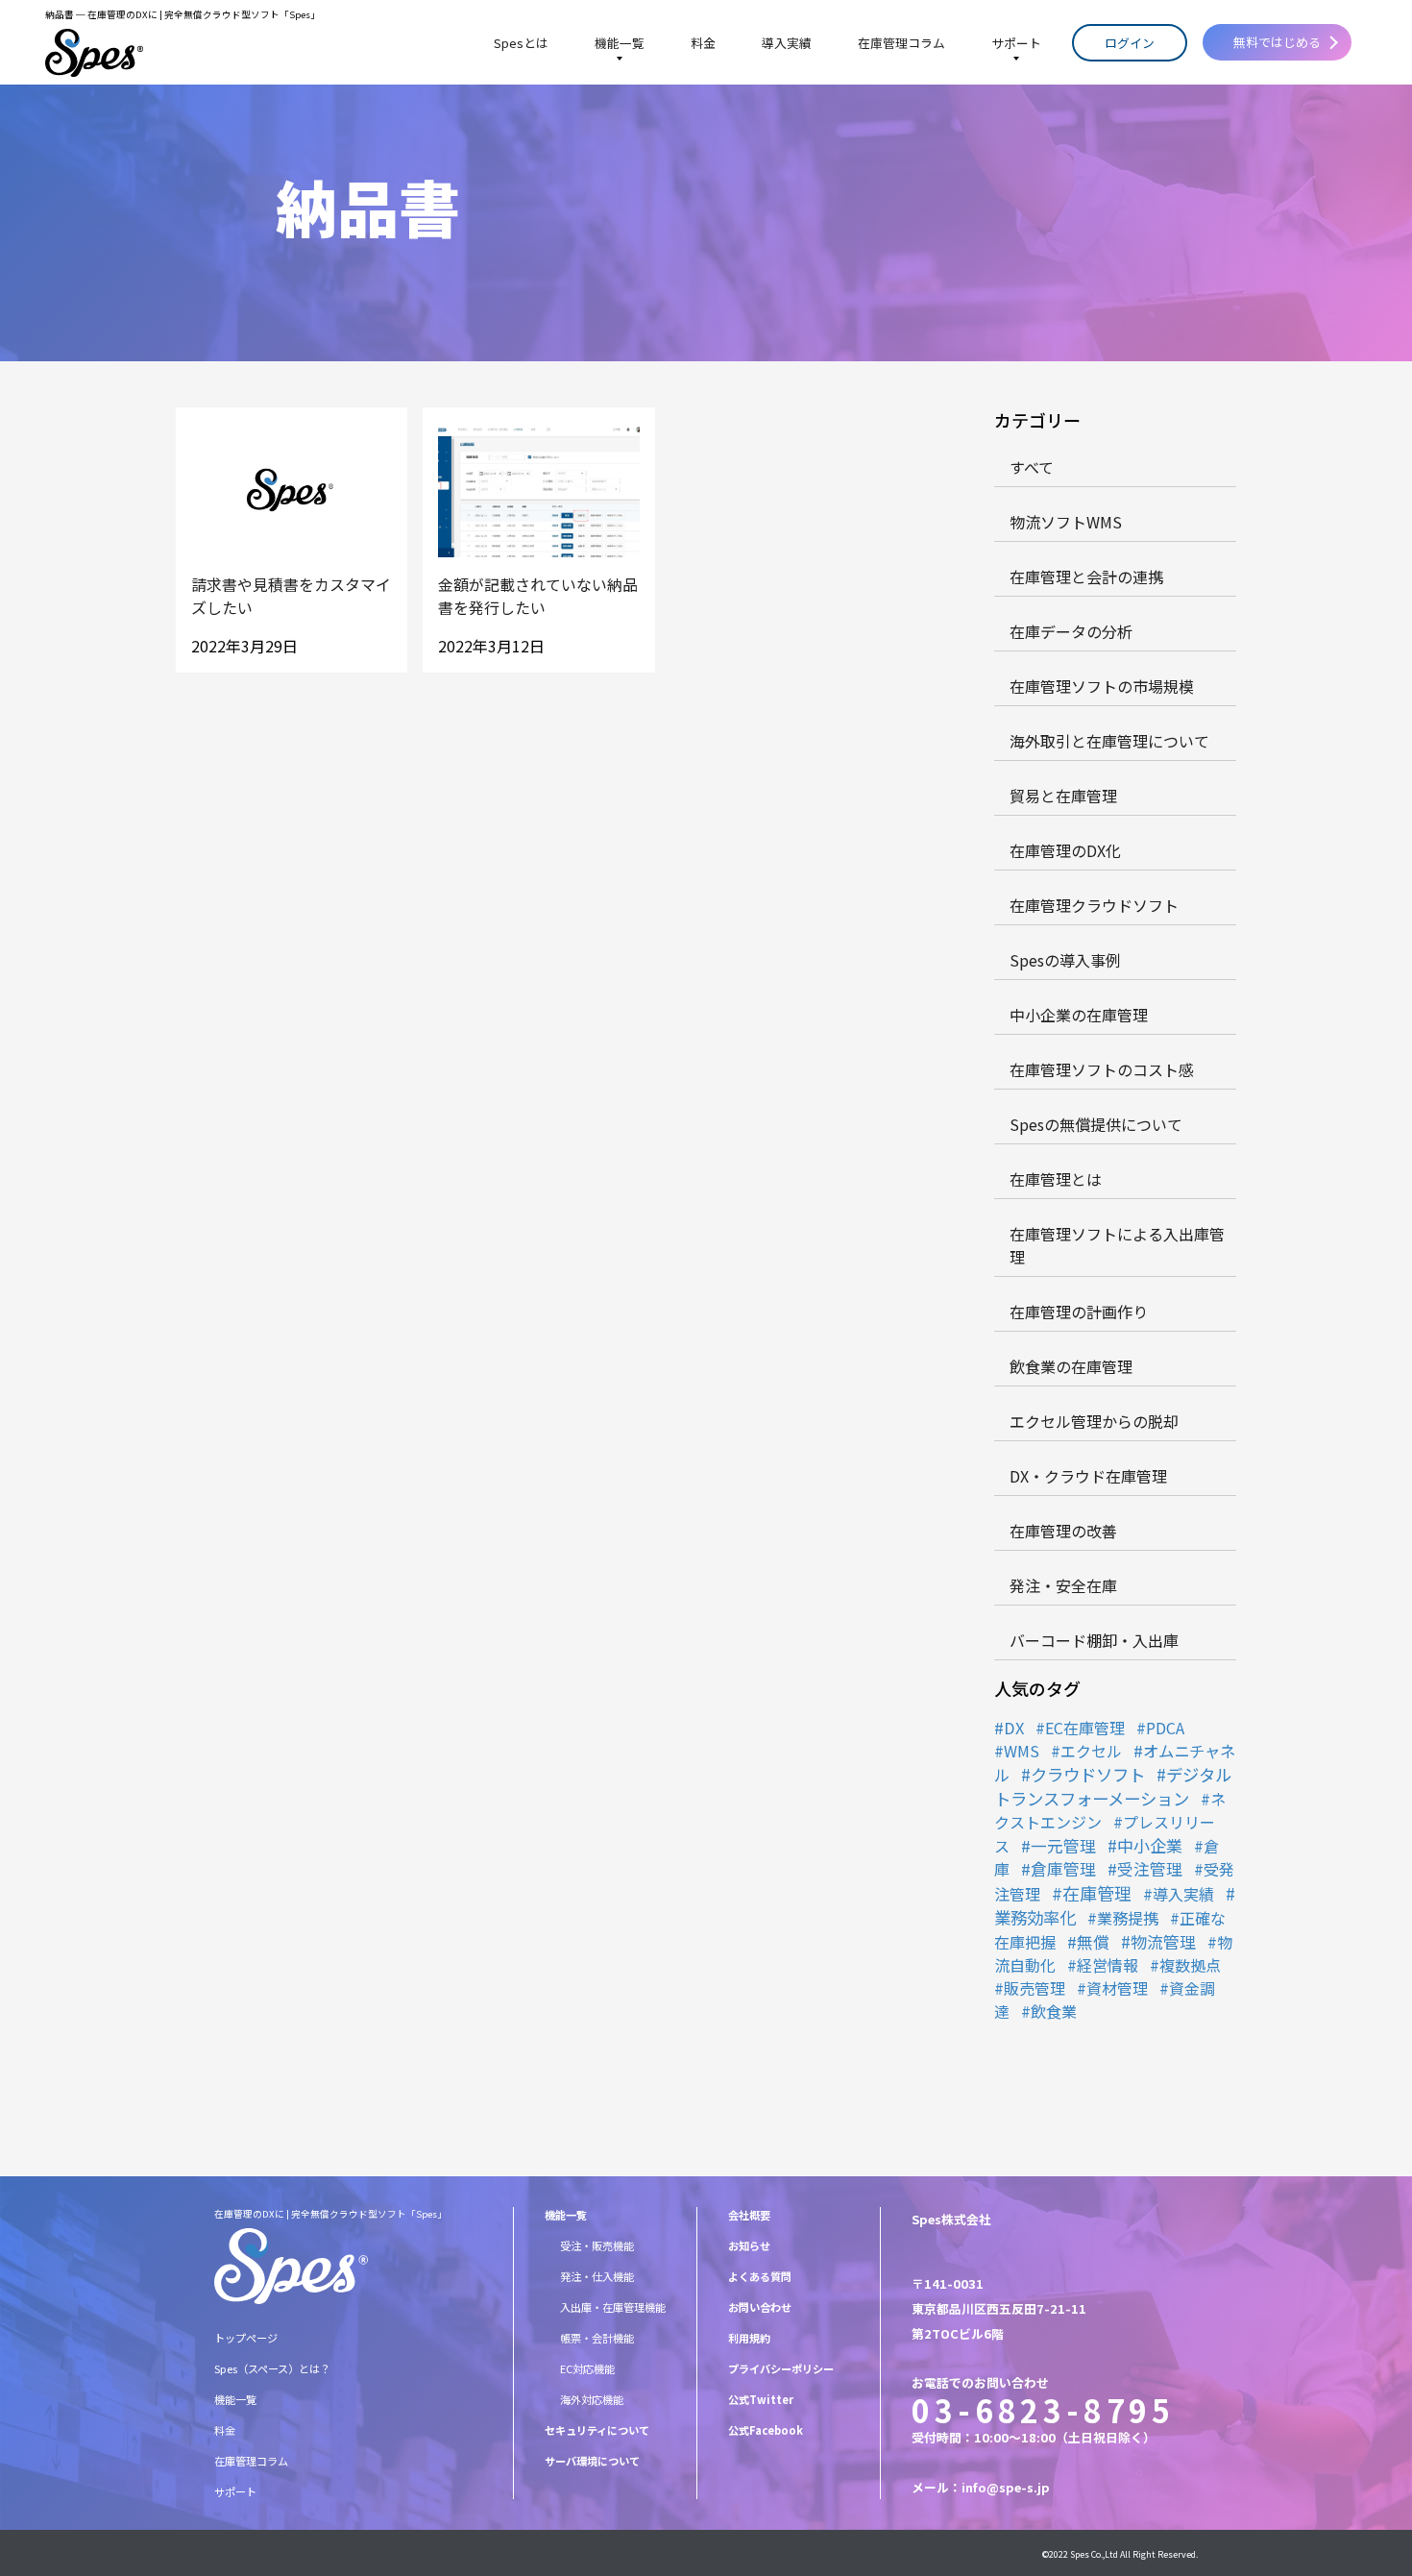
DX (1014, 1728)
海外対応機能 (592, 2399)
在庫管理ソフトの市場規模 (1102, 686)
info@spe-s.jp (1006, 2487)
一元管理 (1063, 1846)
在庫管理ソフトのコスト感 (1102, 1069)
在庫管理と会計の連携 (1086, 577)
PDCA (1165, 1728)
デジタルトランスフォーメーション (1113, 1786)
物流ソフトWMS (1066, 522)
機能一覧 (620, 43)
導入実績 (787, 43)
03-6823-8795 (1043, 2410)
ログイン (1130, 43)
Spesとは (521, 43)
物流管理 (1163, 1941)
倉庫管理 (1063, 1869)
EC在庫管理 (1085, 1728)
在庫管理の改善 (1063, 1531)
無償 (1093, 1942)
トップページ (246, 2338)
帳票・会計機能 (597, 2338)
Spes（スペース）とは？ (272, 2368)
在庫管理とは (1056, 1179)
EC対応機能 (587, 2368)
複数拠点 (1190, 1965)
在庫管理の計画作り (1079, 1312)
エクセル (1091, 1751)
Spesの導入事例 (1065, 960)
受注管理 (1150, 1869)
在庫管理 (1097, 1893)
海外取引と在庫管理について (1109, 741)
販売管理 (1035, 1988)
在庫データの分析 (1071, 631)
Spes (1080, 2554)
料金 (703, 43)
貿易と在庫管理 (1063, 796)
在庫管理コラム (901, 43)
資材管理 (1117, 1988)
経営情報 (1108, 1965)
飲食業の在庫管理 (1071, 1366)
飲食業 (1054, 2011)
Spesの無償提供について (1096, 1124)
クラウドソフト (1088, 1774)
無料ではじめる (1277, 42)
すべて (1032, 467)
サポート (1016, 43)
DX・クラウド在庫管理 (1088, 1476)
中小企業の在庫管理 (1079, 1015)
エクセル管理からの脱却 (1094, 1421)
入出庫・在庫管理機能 (613, 2307)
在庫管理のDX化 (1065, 850)
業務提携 (1128, 1918)
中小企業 (1150, 1845)
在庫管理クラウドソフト (1094, 905)
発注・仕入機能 (597, 2276)
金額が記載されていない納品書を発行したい (538, 596)
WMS (1022, 1751)
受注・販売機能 (597, 2245)
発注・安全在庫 (1063, 1585)
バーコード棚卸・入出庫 (1094, 1640)
